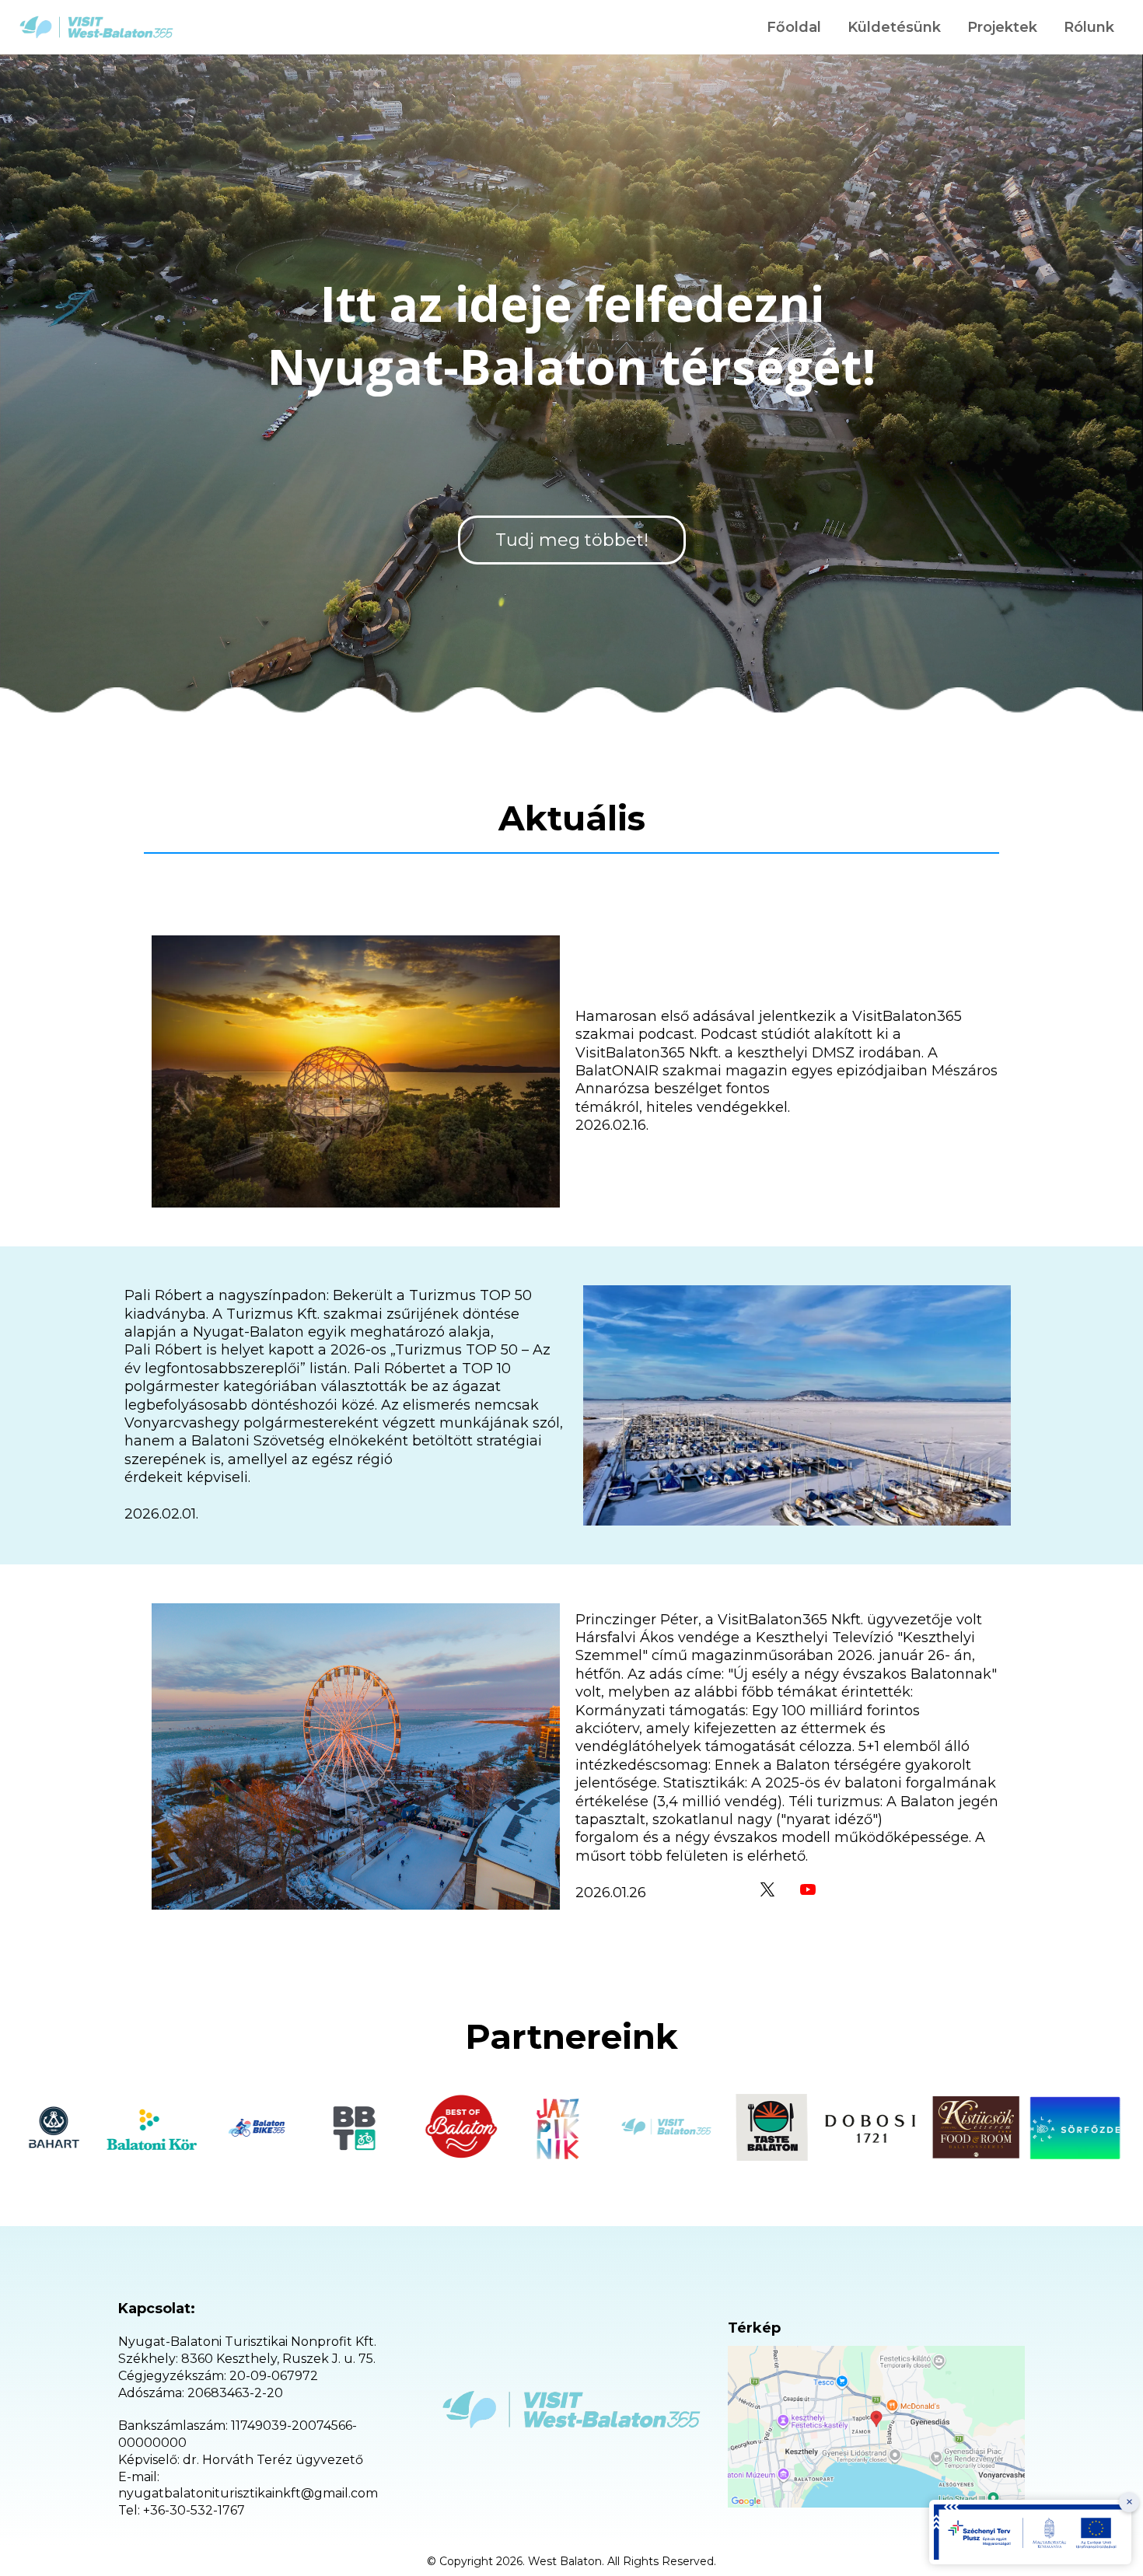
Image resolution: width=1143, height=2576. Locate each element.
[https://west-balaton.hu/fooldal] (96, 27)
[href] (876, 2427)
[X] (767, 1889)
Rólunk (1089, 27)
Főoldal (794, 27)
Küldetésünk (894, 27)
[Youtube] (808, 1889)
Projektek (1002, 27)
